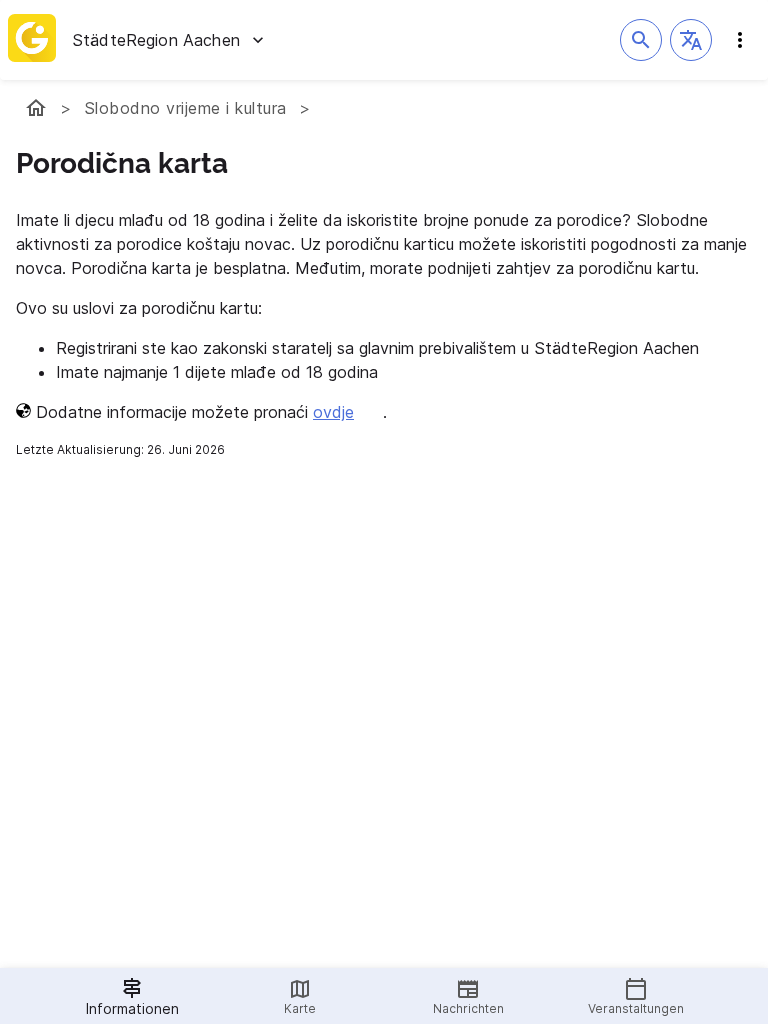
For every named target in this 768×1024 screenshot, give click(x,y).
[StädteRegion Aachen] (36, 108)
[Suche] (641, 40)
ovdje (333, 412)
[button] (691, 40)
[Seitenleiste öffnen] (740, 40)
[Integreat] (32, 40)
